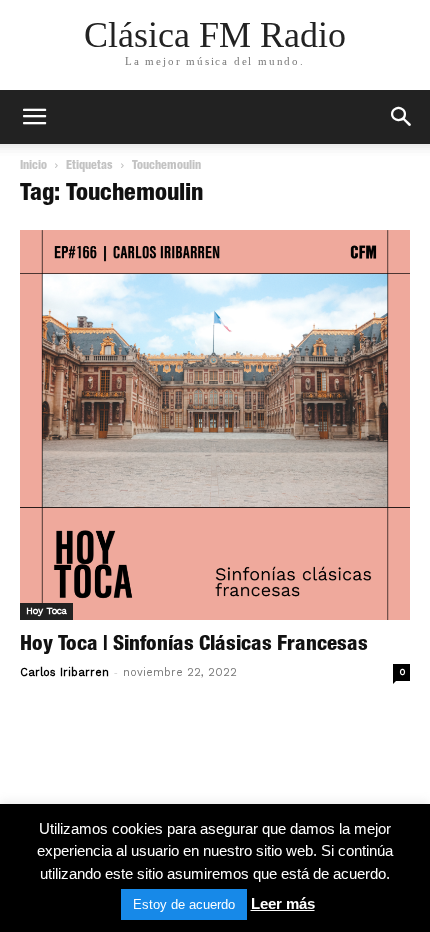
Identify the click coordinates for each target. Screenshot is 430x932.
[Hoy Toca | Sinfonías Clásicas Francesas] (215, 425)
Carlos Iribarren (64, 672)
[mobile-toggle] (34, 117)
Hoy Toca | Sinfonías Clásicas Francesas (194, 645)
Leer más (283, 903)
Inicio (33, 166)
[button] (402, 117)
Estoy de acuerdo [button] (184, 904)
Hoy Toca (46, 610)
